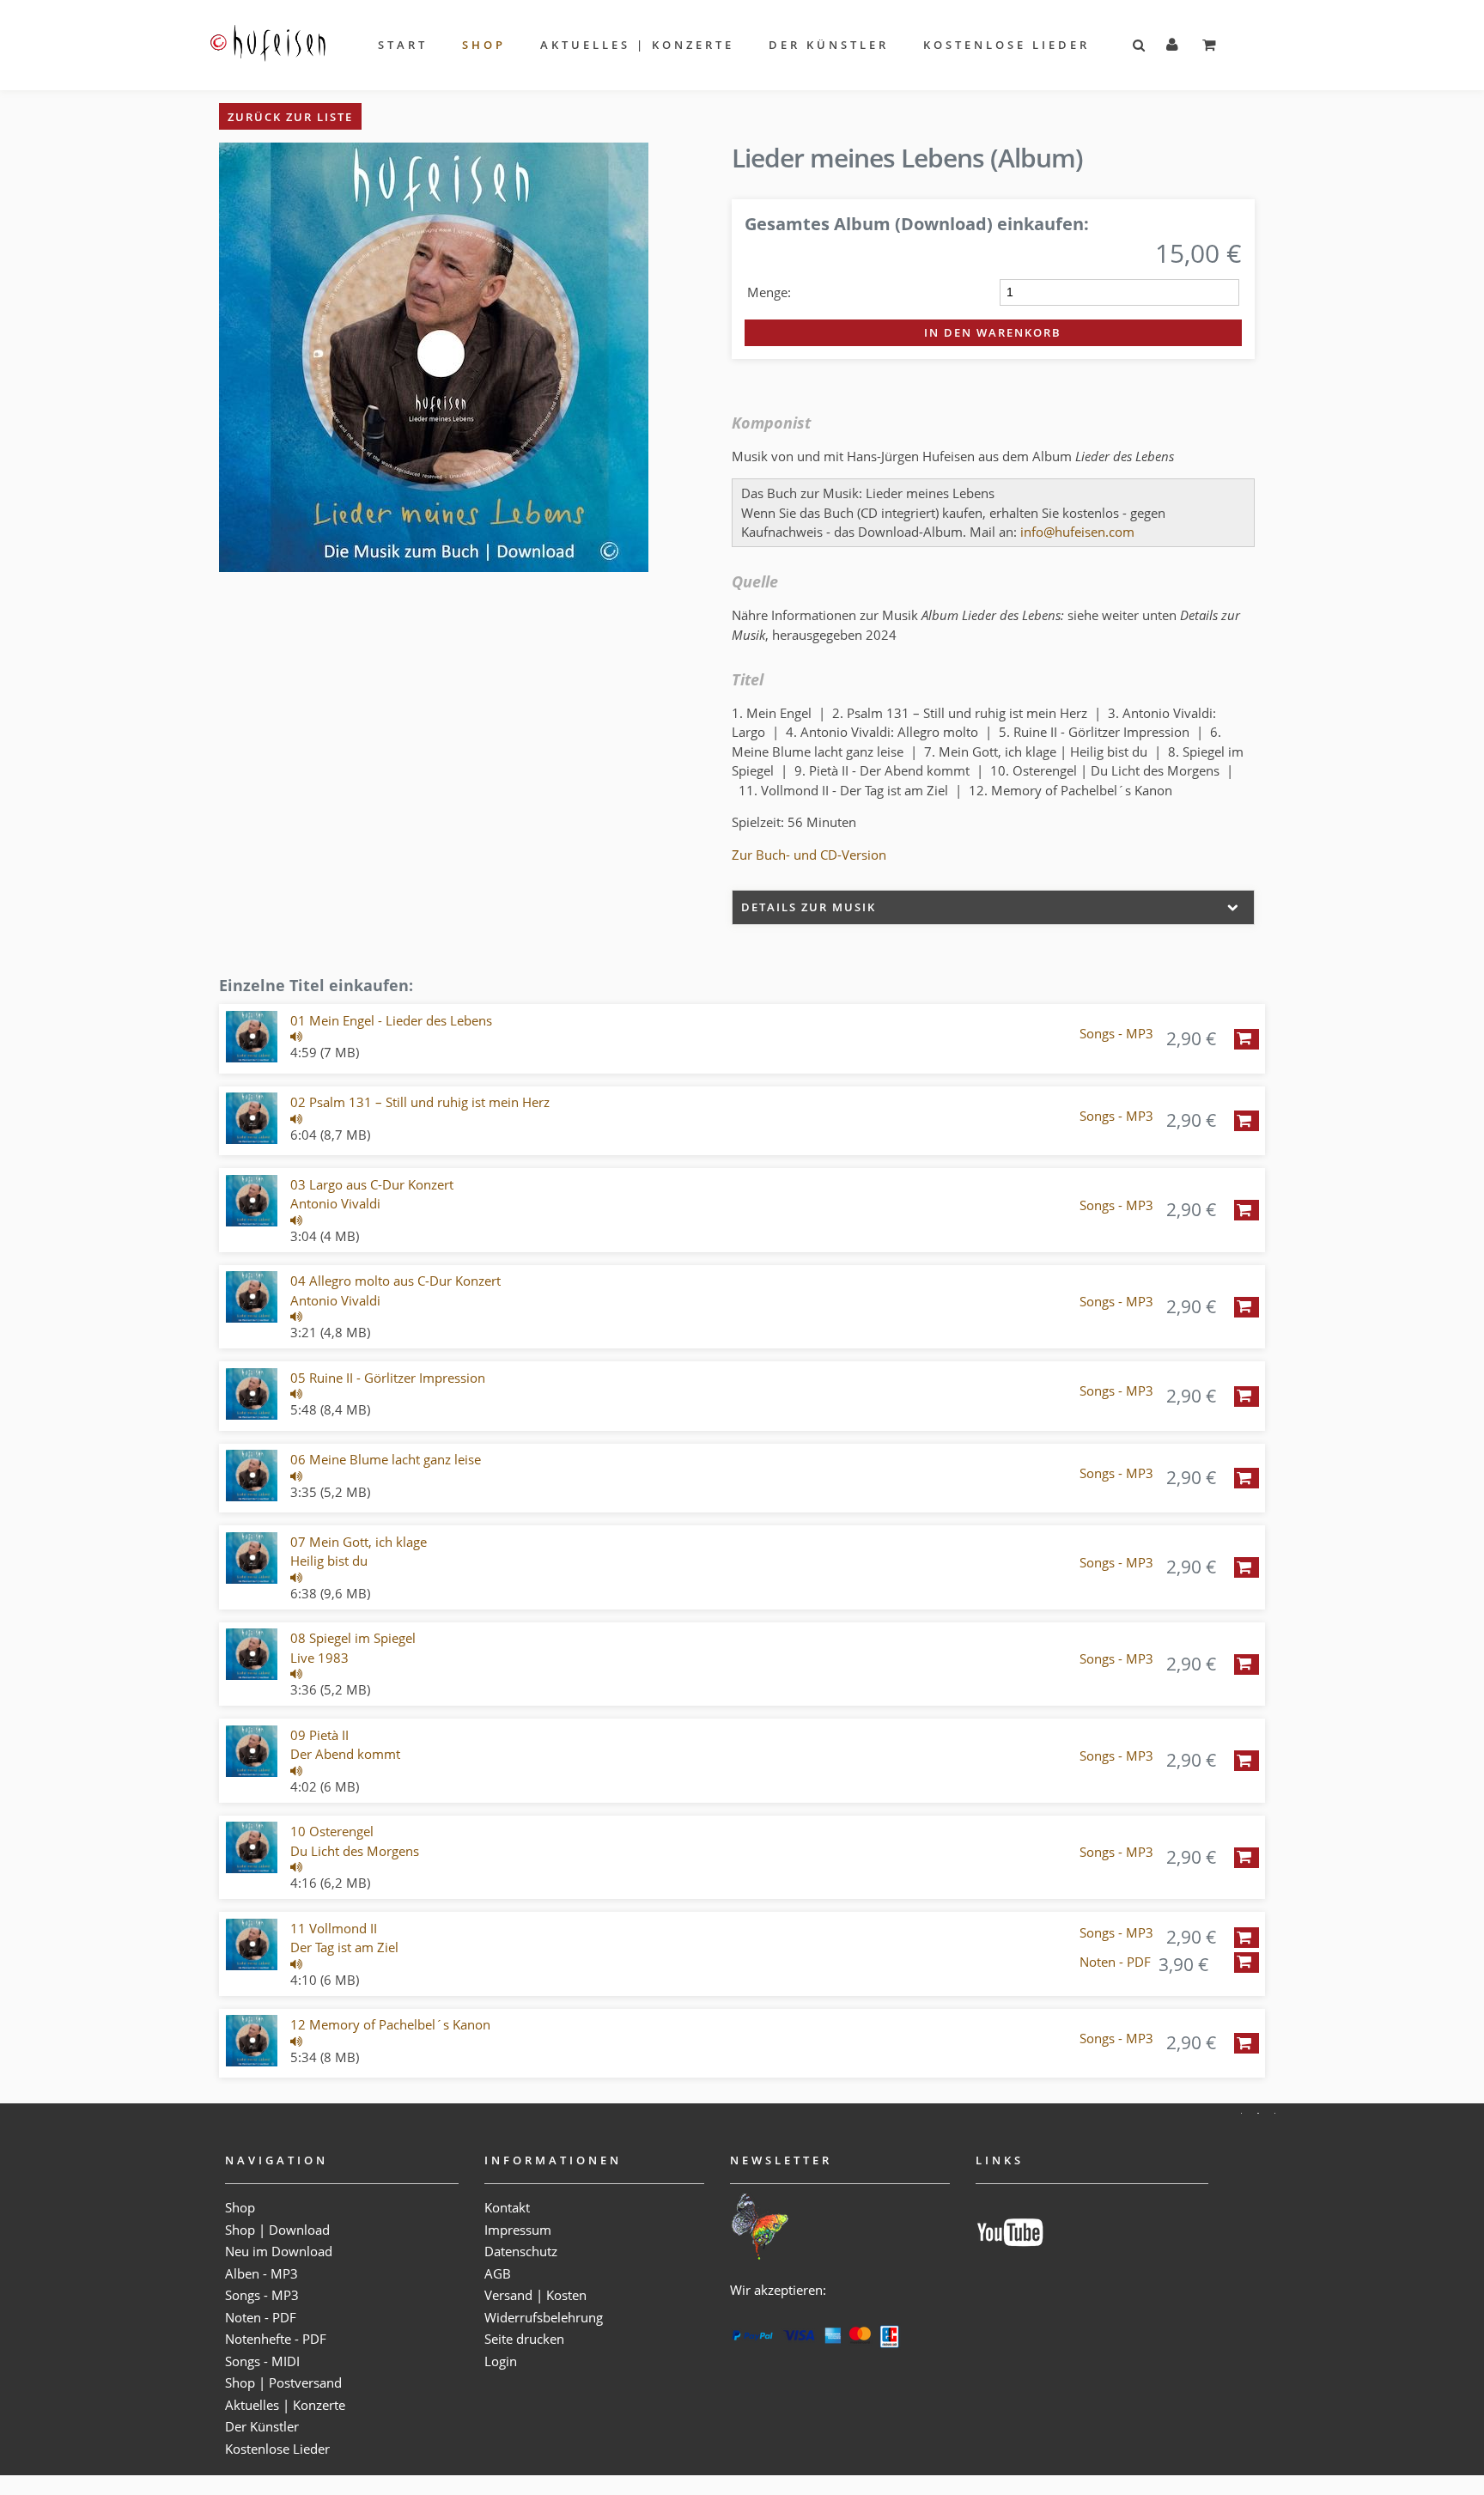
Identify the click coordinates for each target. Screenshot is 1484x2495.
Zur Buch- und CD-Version (809, 855)
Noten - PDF (1115, 1962)
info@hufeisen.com (1077, 532)
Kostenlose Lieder (1007, 45)
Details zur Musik (809, 907)
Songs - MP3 (1116, 1034)
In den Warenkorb (993, 332)
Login (501, 2361)
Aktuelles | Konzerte (637, 45)
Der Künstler (829, 45)
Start (403, 45)
